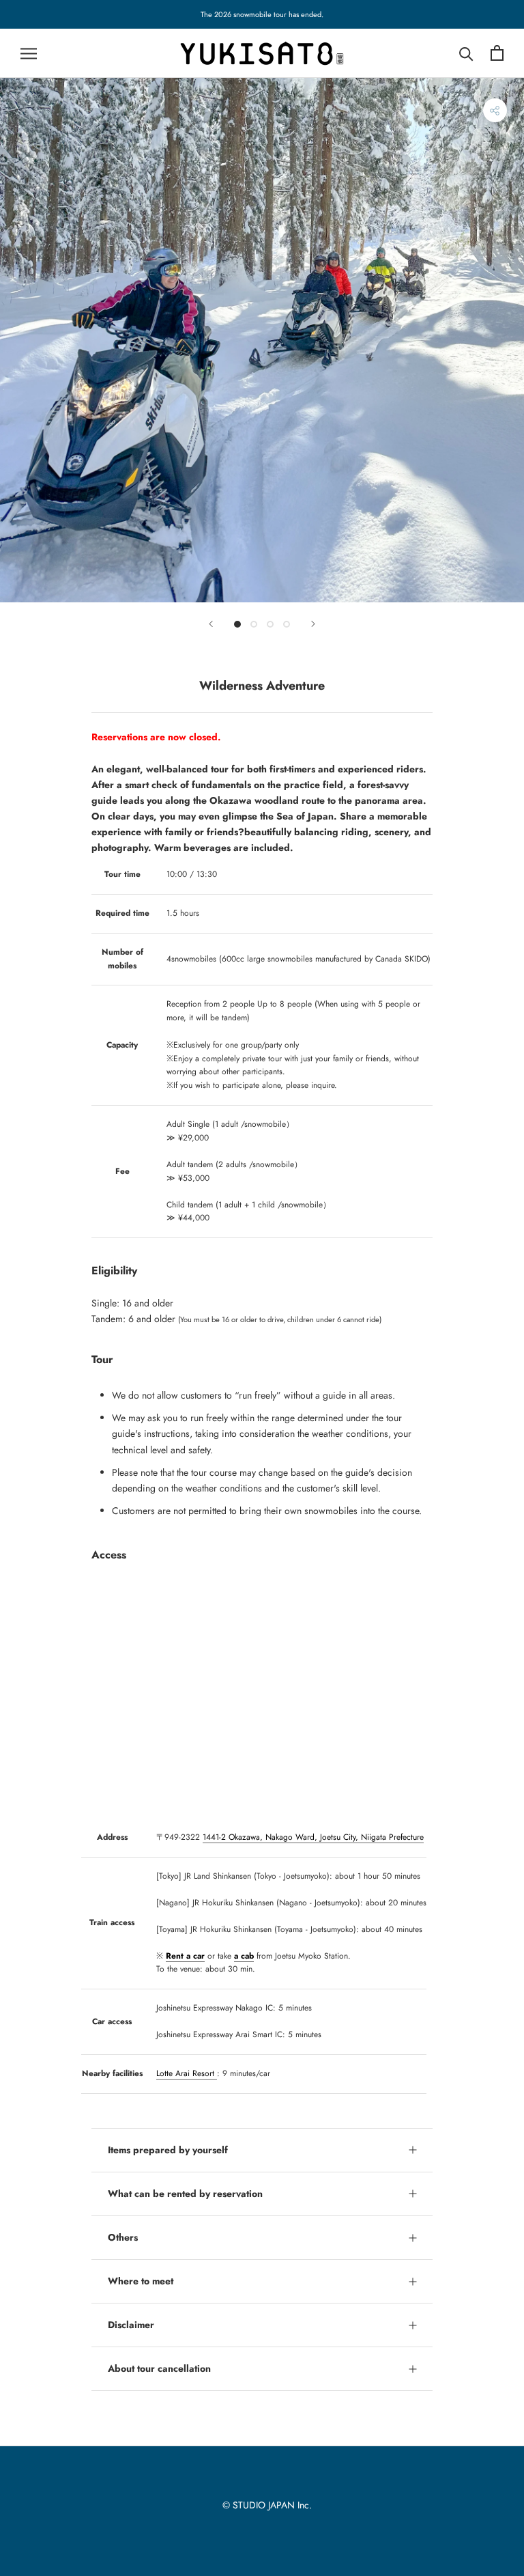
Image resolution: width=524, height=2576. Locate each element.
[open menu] (29, 53)
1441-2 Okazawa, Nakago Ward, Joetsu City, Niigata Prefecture (313, 1837)
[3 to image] (270, 624)
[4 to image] (287, 624)
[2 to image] (254, 624)
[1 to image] (237, 624)
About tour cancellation (159, 2368)
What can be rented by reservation (185, 2194)
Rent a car (185, 1956)
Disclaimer (131, 2325)
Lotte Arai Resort (187, 2073)
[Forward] (211, 624)
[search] (466, 53)
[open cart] (497, 53)
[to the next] (313, 624)
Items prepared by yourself (168, 2150)
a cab (244, 1956)
